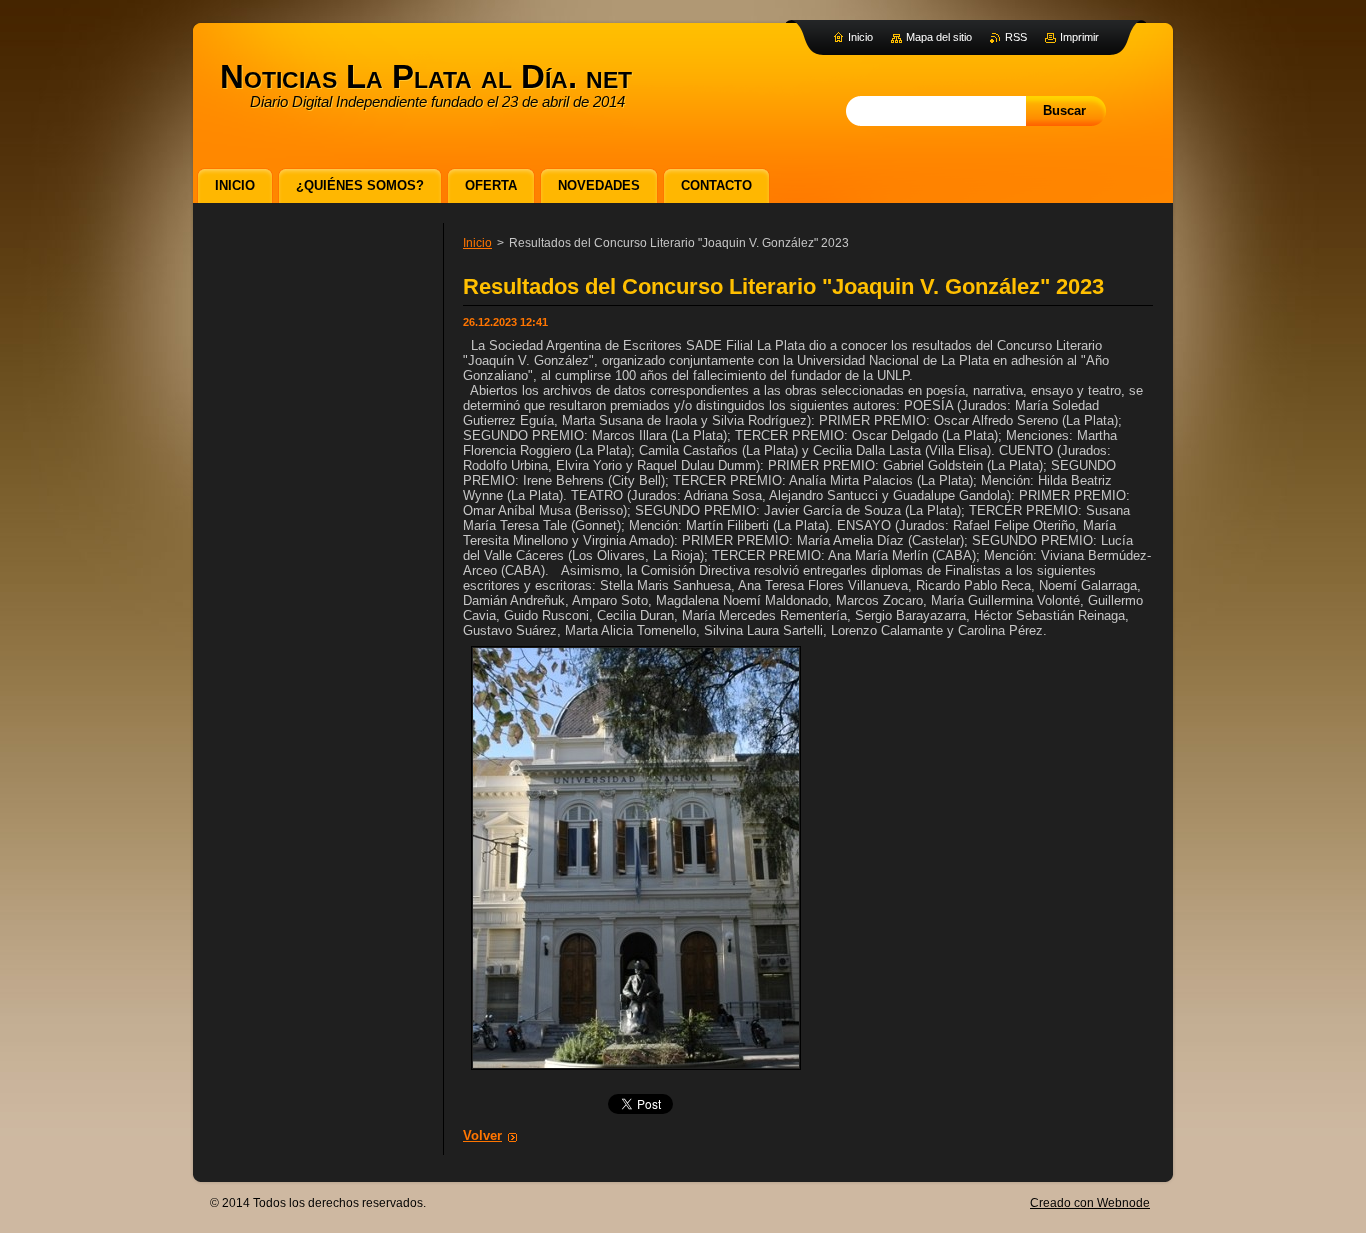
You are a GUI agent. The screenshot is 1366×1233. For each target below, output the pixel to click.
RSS (1016, 37)
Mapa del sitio (939, 37)
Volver (482, 1135)
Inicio (477, 243)
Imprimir (1079, 37)
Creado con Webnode (1090, 1203)
